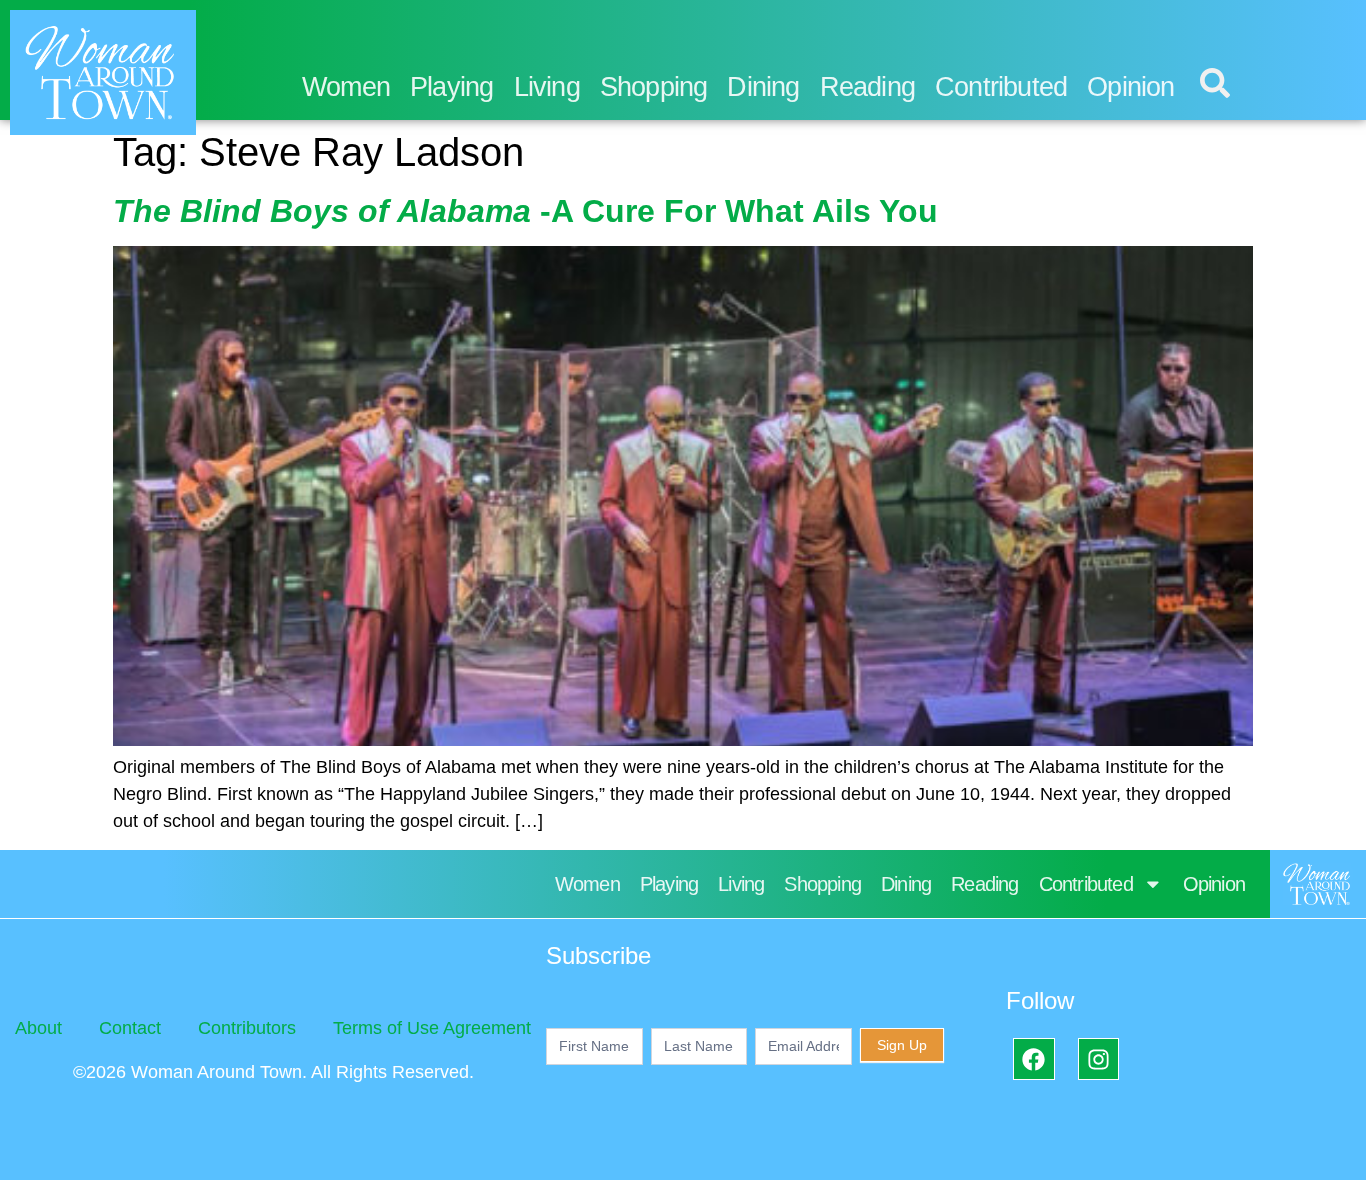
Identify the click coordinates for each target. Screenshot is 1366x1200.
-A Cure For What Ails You (525, 211)
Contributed (1001, 87)
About (38, 1028)
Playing (451, 87)
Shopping (654, 87)
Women (346, 87)
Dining (763, 87)
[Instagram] (1098, 1058)
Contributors (247, 1028)
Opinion (1130, 87)
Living (547, 87)
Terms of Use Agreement (432, 1028)
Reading (867, 87)
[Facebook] (1033, 1058)
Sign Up (902, 1045)
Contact (130, 1028)
